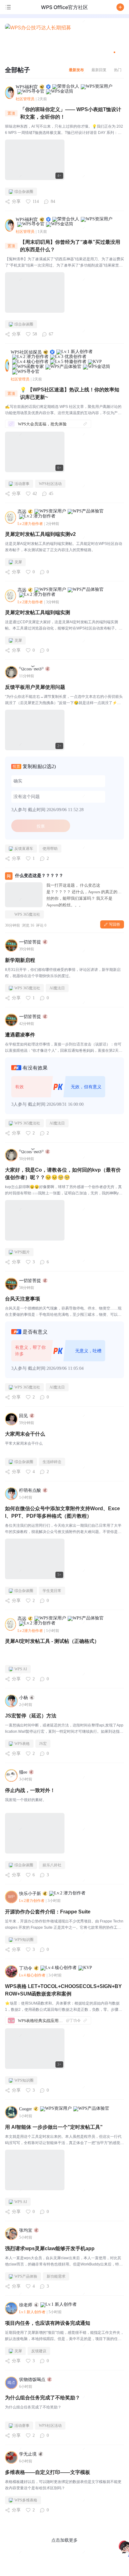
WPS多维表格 (26, 2500)
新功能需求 (56, 2276)
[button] (120, 7)
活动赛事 (22, 484)
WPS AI (21, 1669)
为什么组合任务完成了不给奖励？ (43, 2398)
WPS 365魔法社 (27, 914)
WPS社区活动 (50, 484)
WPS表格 (22, 1744)
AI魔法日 (57, 988)
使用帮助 (50, 849)
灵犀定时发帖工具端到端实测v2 (40, 534)
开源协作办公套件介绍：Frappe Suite (48, 1912)
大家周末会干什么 (25, 1434)
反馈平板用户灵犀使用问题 (35, 687)
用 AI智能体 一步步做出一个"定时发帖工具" (54, 2127)
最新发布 (76, 70)
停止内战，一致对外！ (30, 1790)
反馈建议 (39, 2351)
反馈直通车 (24, 849)
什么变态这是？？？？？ (39, 876)
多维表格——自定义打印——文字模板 (48, 2472)
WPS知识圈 (24, 1940)
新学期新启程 (20, 960)
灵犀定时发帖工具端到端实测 (38, 612)
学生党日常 (52, 1591)
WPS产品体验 (26, 2276)
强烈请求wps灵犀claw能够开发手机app (50, 2248)
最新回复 (99, 70)
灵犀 (18, 562)
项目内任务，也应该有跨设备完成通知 (48, 2323)
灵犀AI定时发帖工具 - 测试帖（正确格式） (52, 1641)
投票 (41, 826)
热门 (118, 70)
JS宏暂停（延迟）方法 (31, 1716)
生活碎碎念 (52, 1462)
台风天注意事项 (23, 1299)
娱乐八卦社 (52, 1865)
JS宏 (43, 1744)
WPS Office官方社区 (64, 7)
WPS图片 (22, 1252)
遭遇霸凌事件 (20, 1035)
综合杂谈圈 (24, 192)
